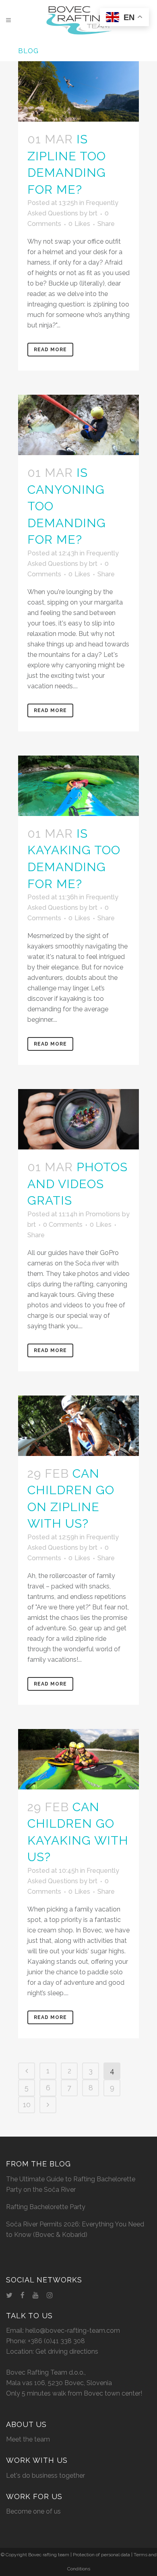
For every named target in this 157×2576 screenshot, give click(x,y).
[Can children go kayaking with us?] (78, 1759)
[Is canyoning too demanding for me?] (78, 425)
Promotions (103, 1214)
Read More (50, 350)
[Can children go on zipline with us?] (78, 1426)
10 (27, 2105)
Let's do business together (45, 2476)
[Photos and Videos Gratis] (78, 1119)
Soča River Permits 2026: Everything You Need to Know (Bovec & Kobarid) (75, 2229)
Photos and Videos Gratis (77, 1184)
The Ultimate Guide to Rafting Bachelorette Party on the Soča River (71, 2184)
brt (93, 213)
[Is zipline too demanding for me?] (78, 91)
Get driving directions (67, 2351)
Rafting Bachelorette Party (46, 2207)
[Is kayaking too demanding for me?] (78, 786)
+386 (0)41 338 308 (56, 2341)
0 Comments (63, 1225)
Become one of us (33, 2511)
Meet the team (28, 2439)
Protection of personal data (101, 2555)
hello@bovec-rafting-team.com (73, 2331)
